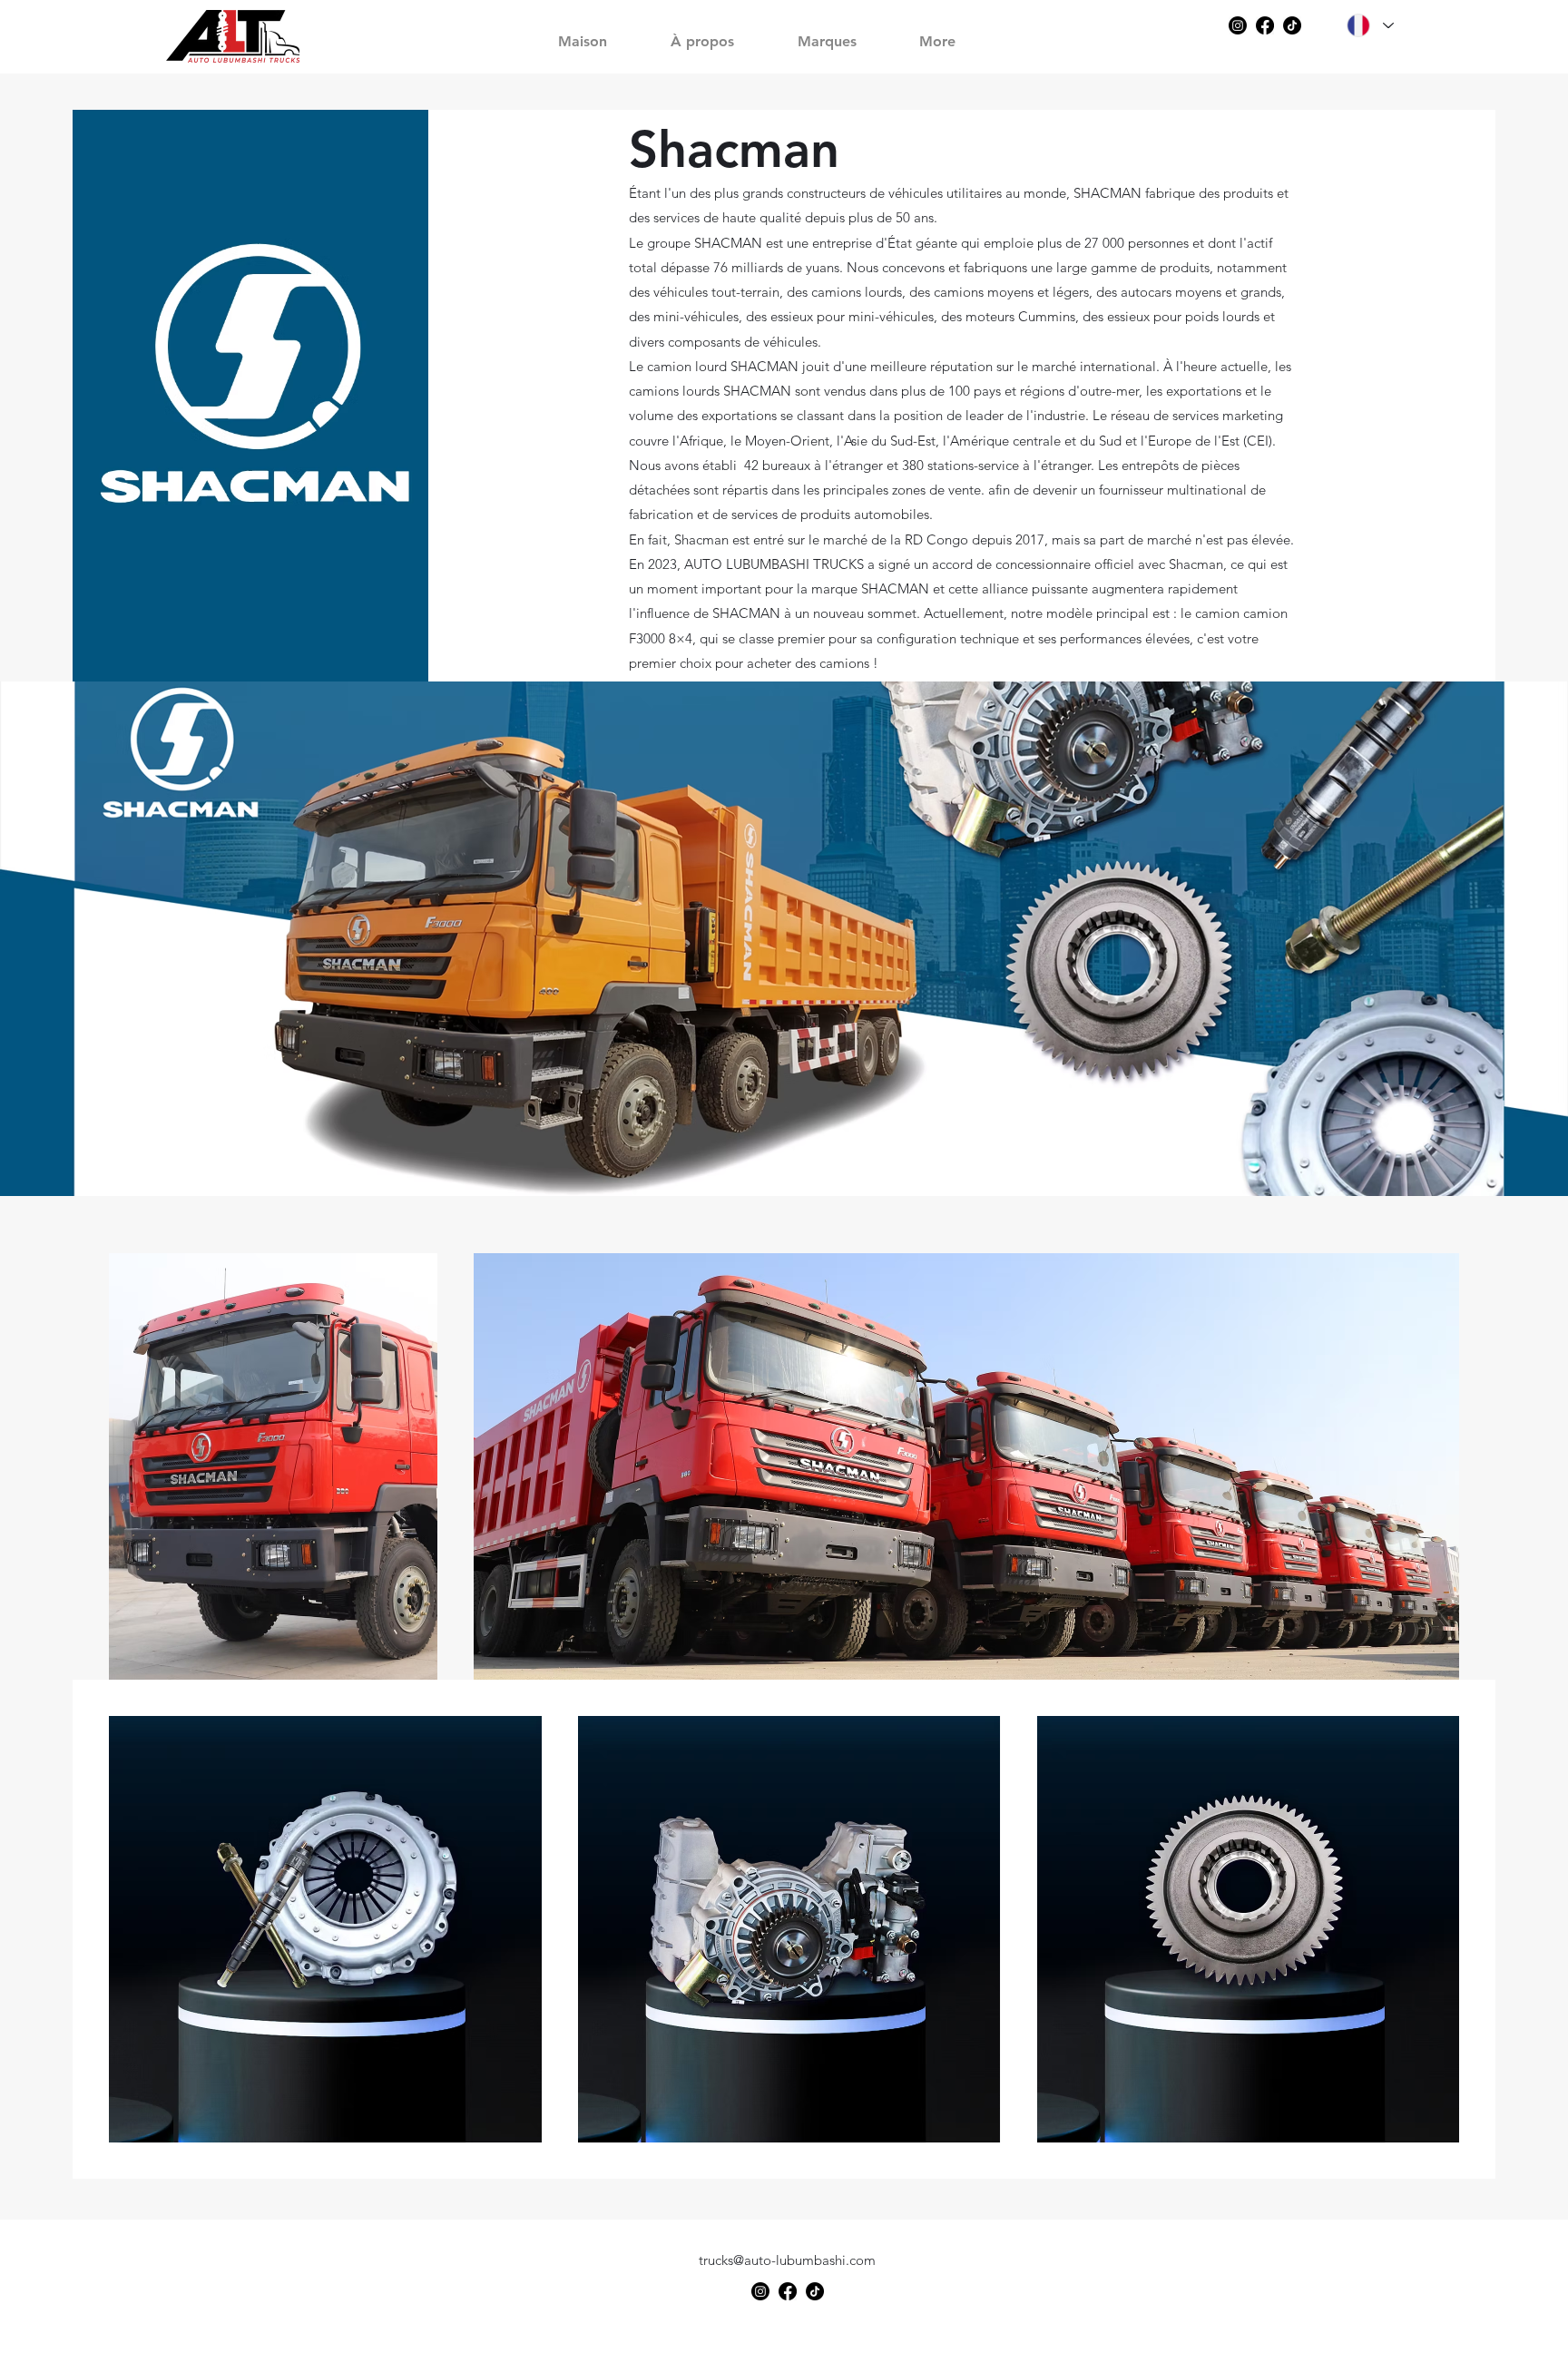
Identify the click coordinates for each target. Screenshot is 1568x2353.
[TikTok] (1292, 25)
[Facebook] (1265, 25)
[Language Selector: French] (1369, 25)
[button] (842, 33)
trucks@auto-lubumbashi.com (787, 2260)
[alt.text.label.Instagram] (1238, 25)
